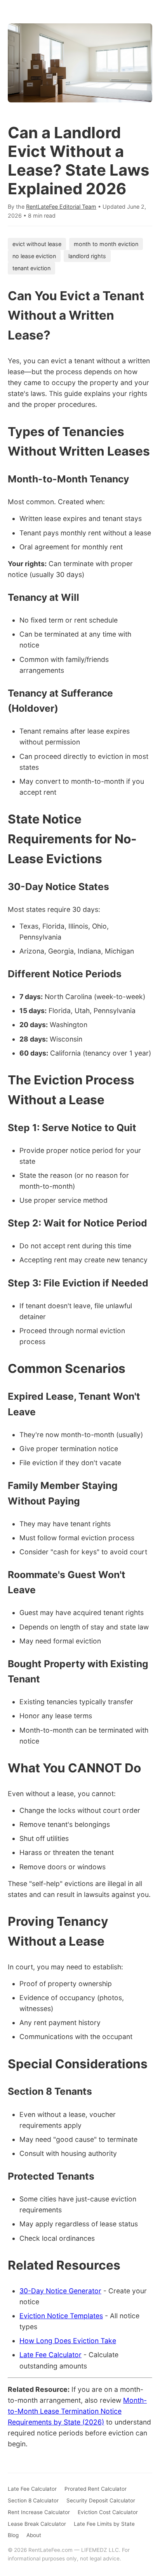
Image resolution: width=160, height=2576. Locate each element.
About (34, 2535)
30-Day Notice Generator (60, 2291)
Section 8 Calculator (33, 2500)
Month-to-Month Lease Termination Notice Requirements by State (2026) (77, 2411)
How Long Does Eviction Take (68, 2341)
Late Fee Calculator (50, 2355)
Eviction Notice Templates (61, 2316)
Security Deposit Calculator (101, 2500)
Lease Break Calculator (37, 2524)
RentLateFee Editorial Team (61, 207)
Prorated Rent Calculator (96, 2489)
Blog (13, 2535)
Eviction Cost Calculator (108, 2512)
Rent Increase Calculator (39, 2512)
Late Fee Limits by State (104, 2524)
